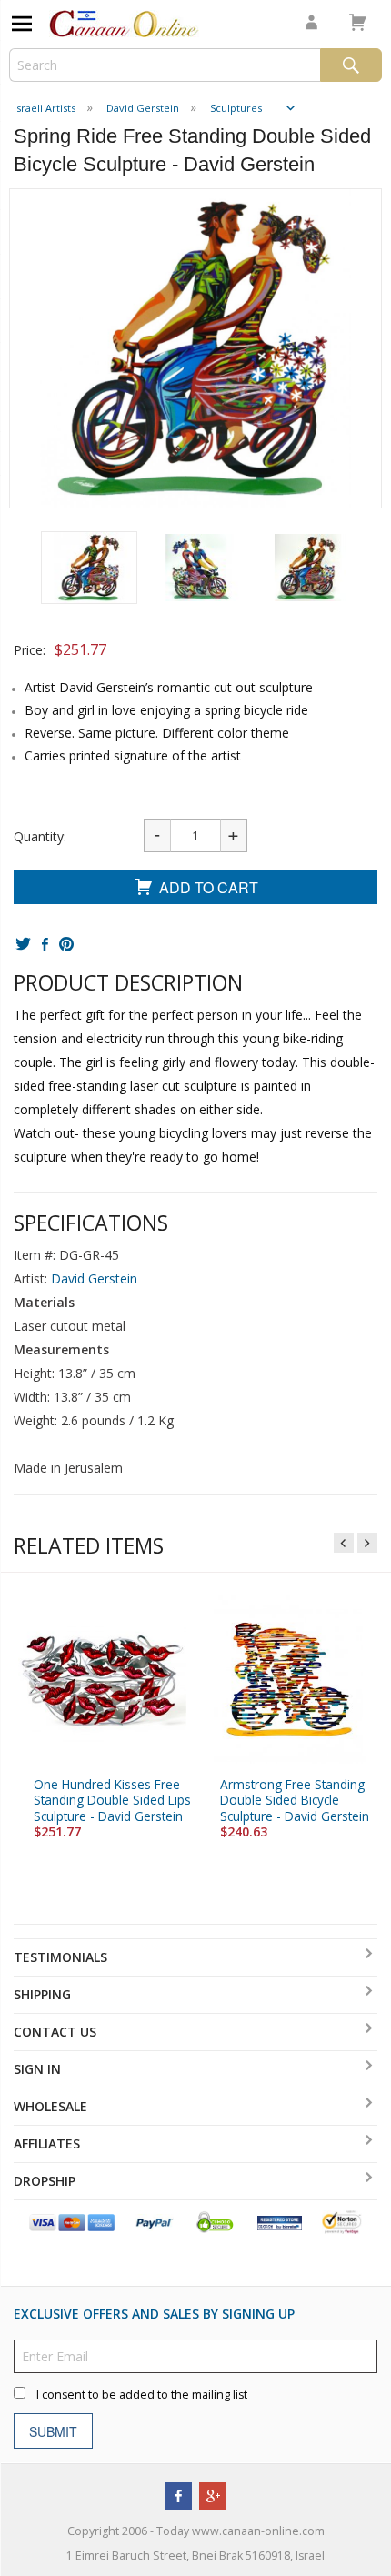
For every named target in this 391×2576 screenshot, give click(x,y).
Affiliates (47, 2143)
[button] (89, 568)
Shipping (42, 1994)
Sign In (37, 2069)
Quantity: (40, 836)
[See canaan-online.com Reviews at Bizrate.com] (279, 2222)
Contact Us (55, 2032)
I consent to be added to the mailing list (142, 2395)
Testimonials (60, 1957)
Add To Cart (209, 887)
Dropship (45, 2181)
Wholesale (50, 2106)
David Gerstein (94, 1278)
